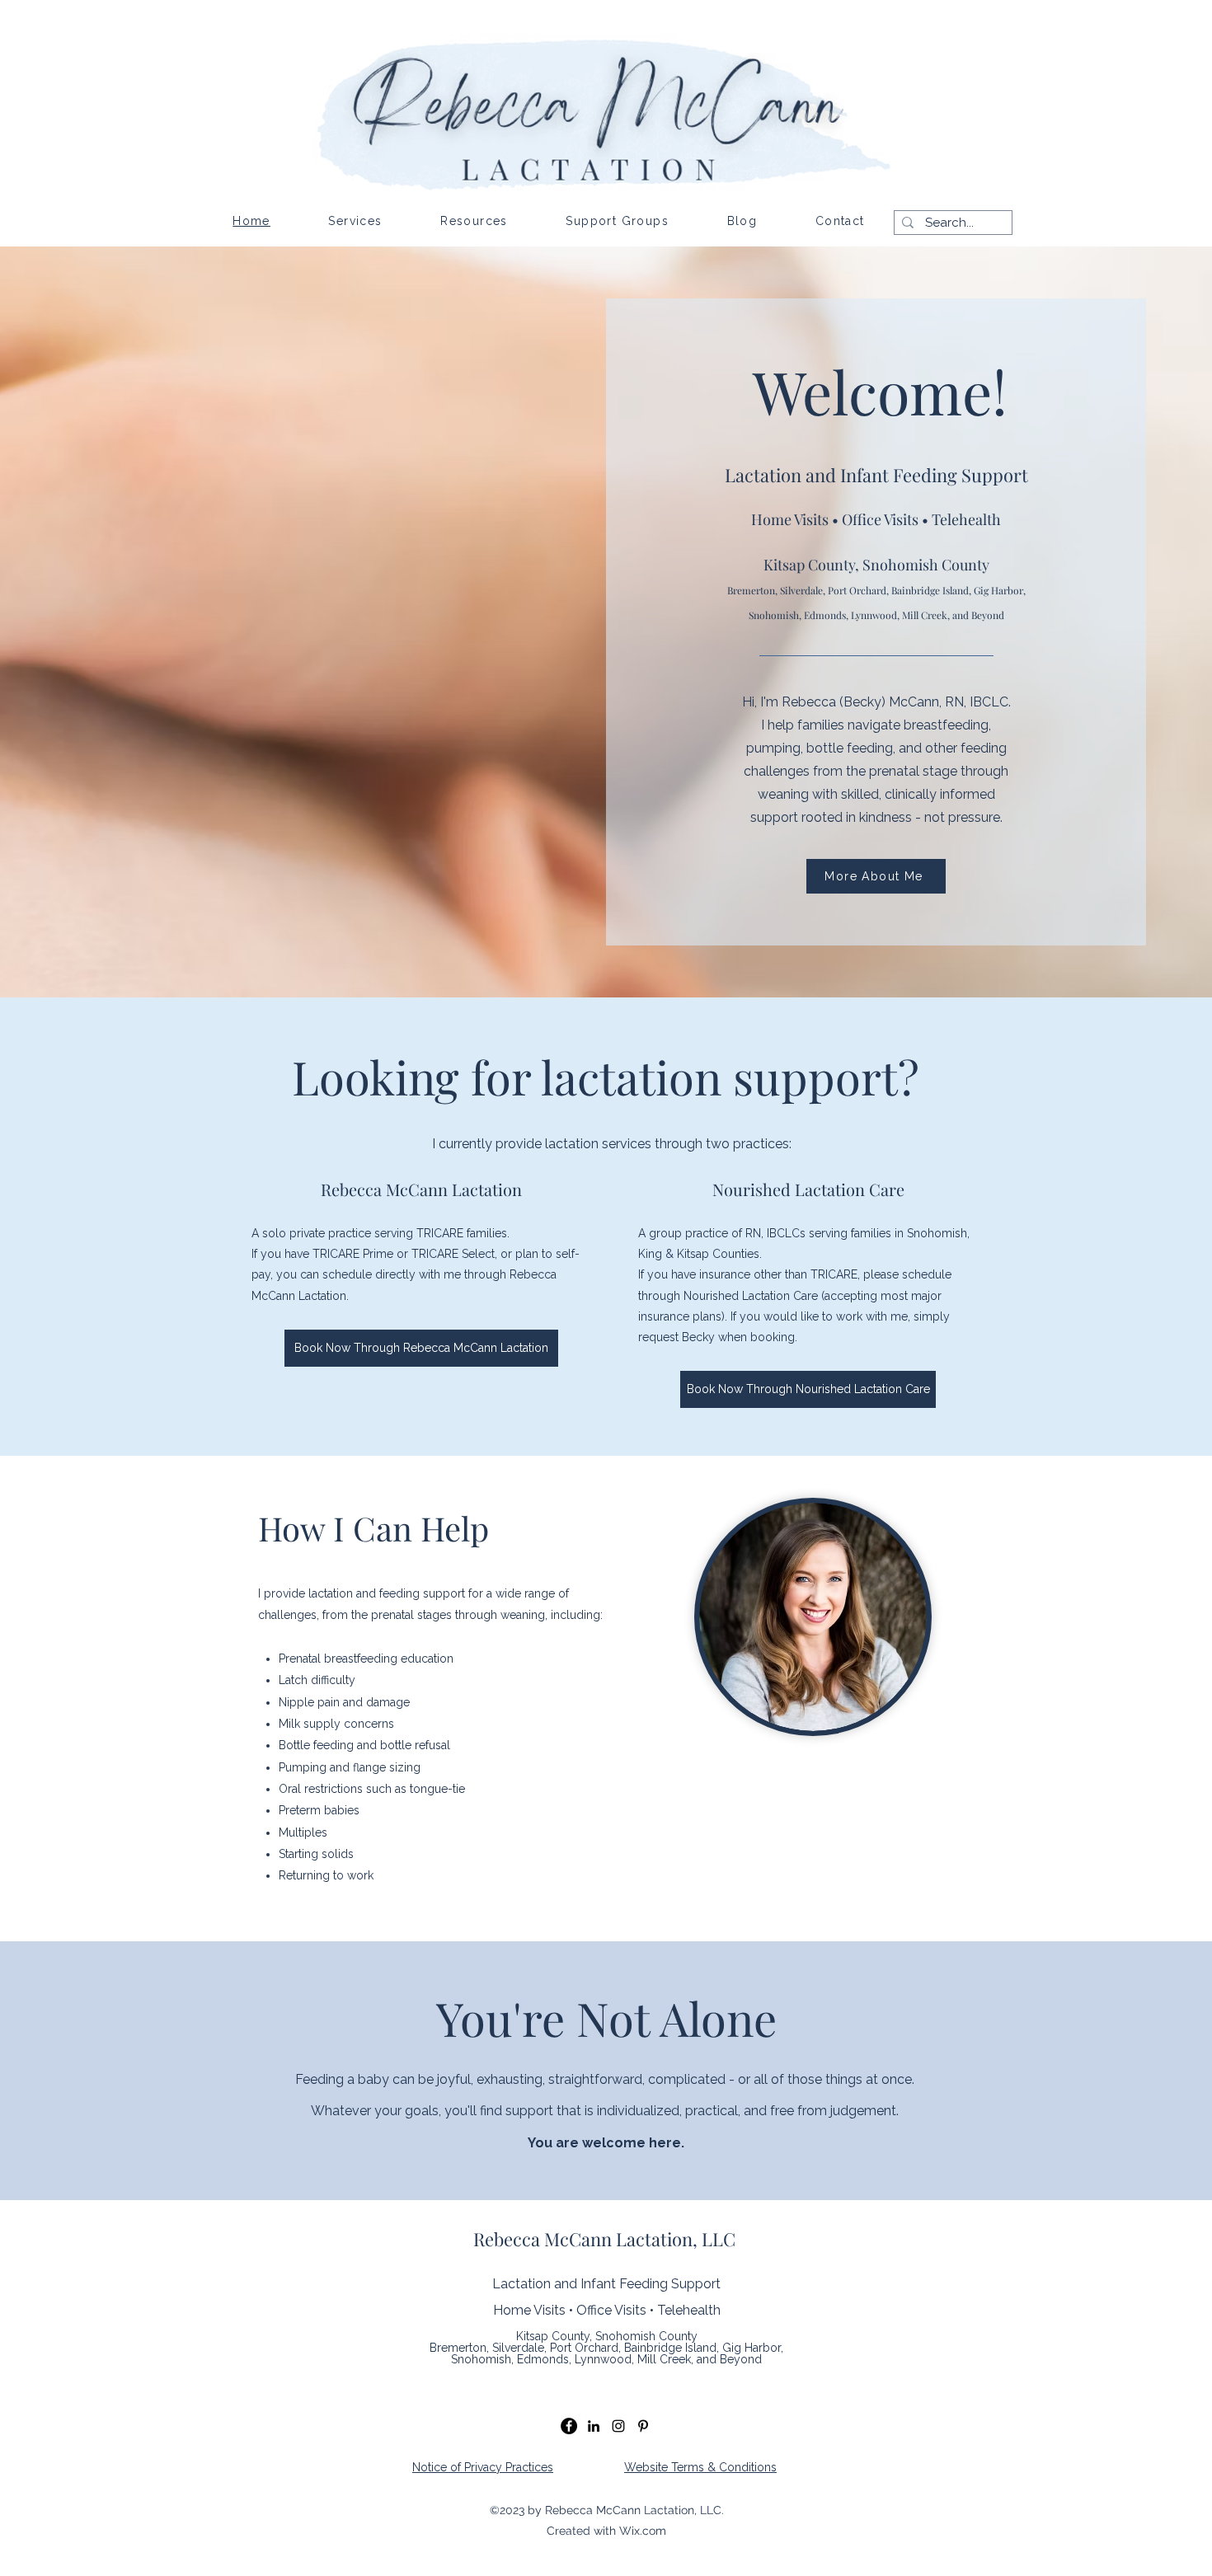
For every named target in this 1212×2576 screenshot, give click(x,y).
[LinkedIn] (594, 2426)
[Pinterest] (643, 2426)
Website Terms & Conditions (700, 2467)
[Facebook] (569, 2426)
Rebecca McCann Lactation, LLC (604, 2239)
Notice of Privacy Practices (483, 2467)
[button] (355, 221)
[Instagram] (618, 2426)
